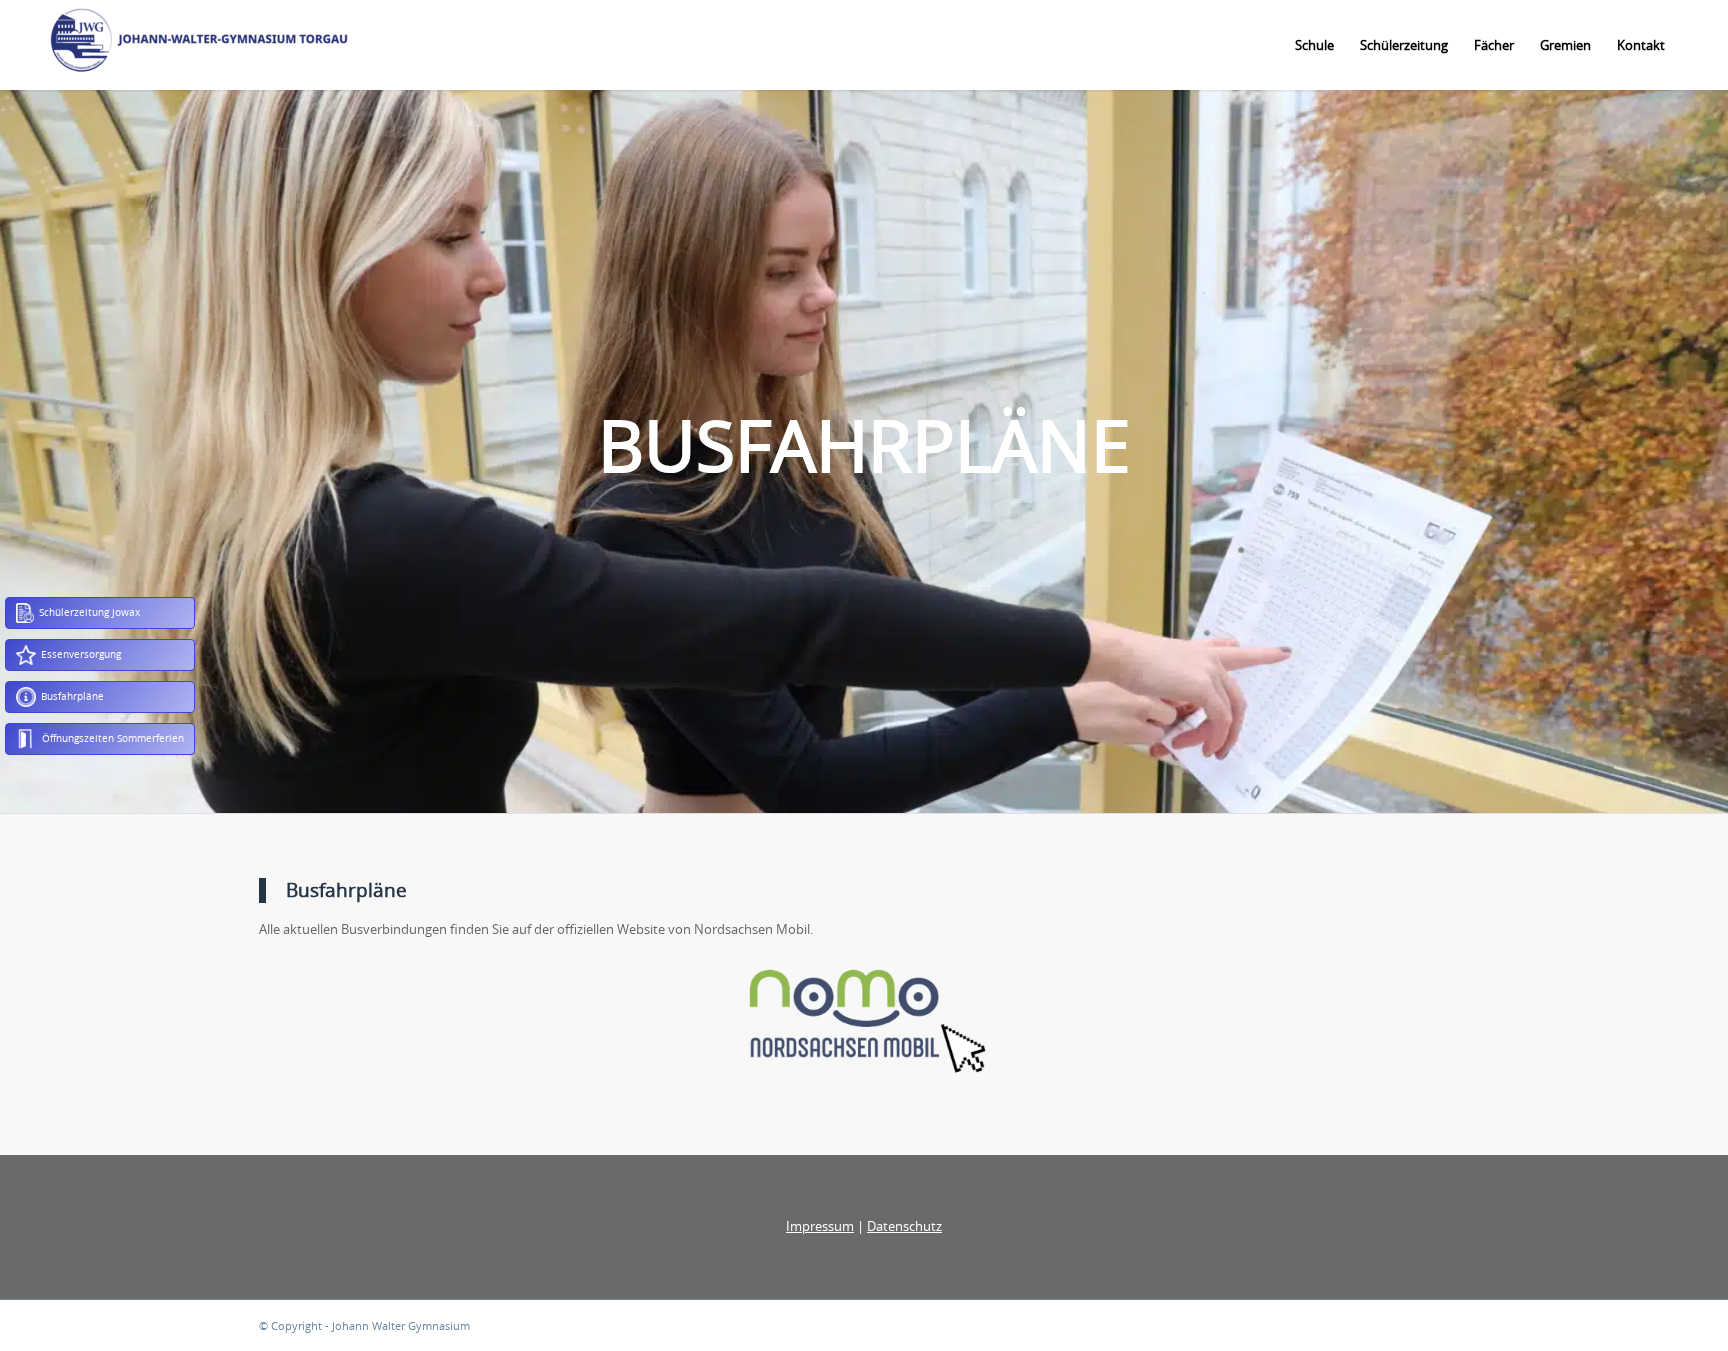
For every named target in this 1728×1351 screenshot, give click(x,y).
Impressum (820, 1226)
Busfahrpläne (72, 696)
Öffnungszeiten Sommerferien (113, 738)
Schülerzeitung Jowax (89, 612)
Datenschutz (904, 1226)
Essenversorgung (81, 654)
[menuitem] (1314, 45)
